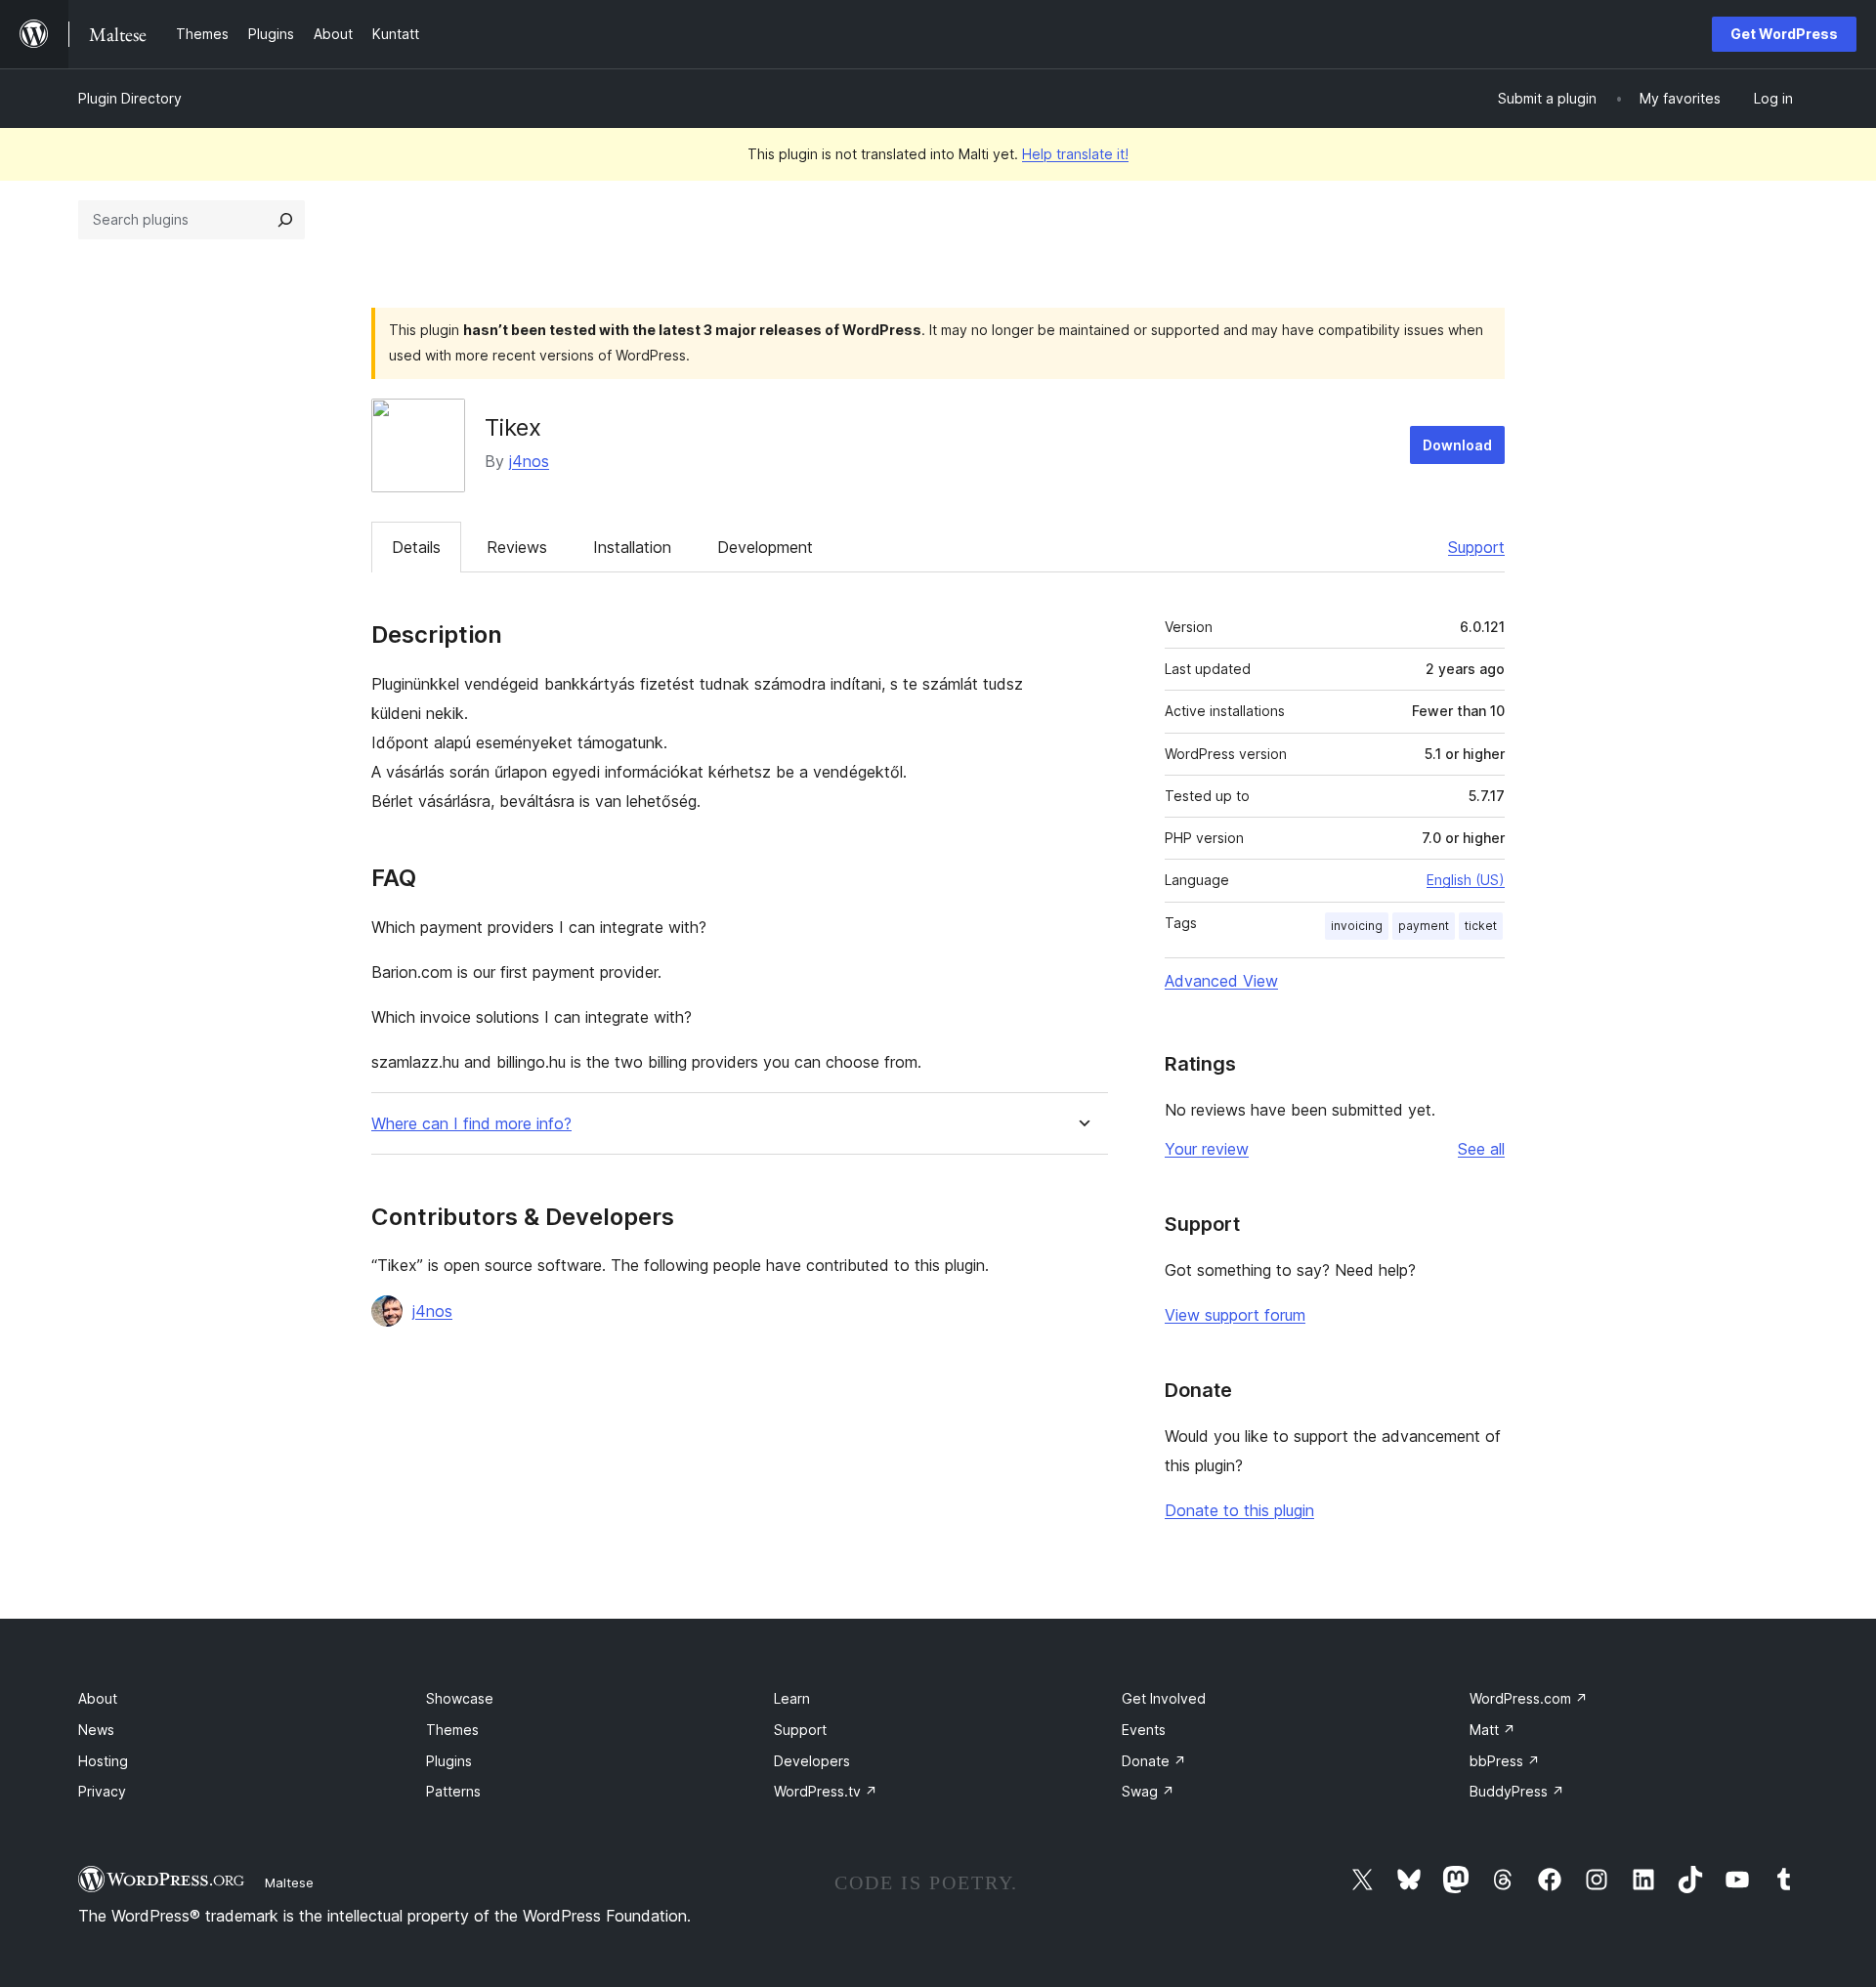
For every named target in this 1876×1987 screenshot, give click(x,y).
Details (416, 547)
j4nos (529, 461)
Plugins (449, 1761)
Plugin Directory (130, 98)
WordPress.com (1529, 1698)
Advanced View (1221, 981)
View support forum (1235, 1315)
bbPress (1505, 1761)
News (96, 1730)
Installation (632, 547)
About (98, 1698)
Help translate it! (1075, 154)
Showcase (460, 1698)
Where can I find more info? (471, 1124)
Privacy (102, 1791)
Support (1476, 547)
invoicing (1357, 926)
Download (1457, 445)
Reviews (517, 547)
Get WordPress (1784, 34)
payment (1424, 926)
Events (1144, 1730)
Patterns (453, 1791)
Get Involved (1164, 1698)
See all (1481, 1149)
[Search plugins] (285, 220)
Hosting (103, 1761)
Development (765, 547)
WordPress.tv (826, 1791)
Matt (1492, 1730)
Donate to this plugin (1239, 1510)
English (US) (1466, 880)
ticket (1481, 926)
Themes (452, 1730)
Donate (1154, 1761)
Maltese (289, 1882)
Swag (1148, 1791)
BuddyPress (1517, 1791)
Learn (792, 1698)
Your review (1207, 1149)
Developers (812, 1761)
